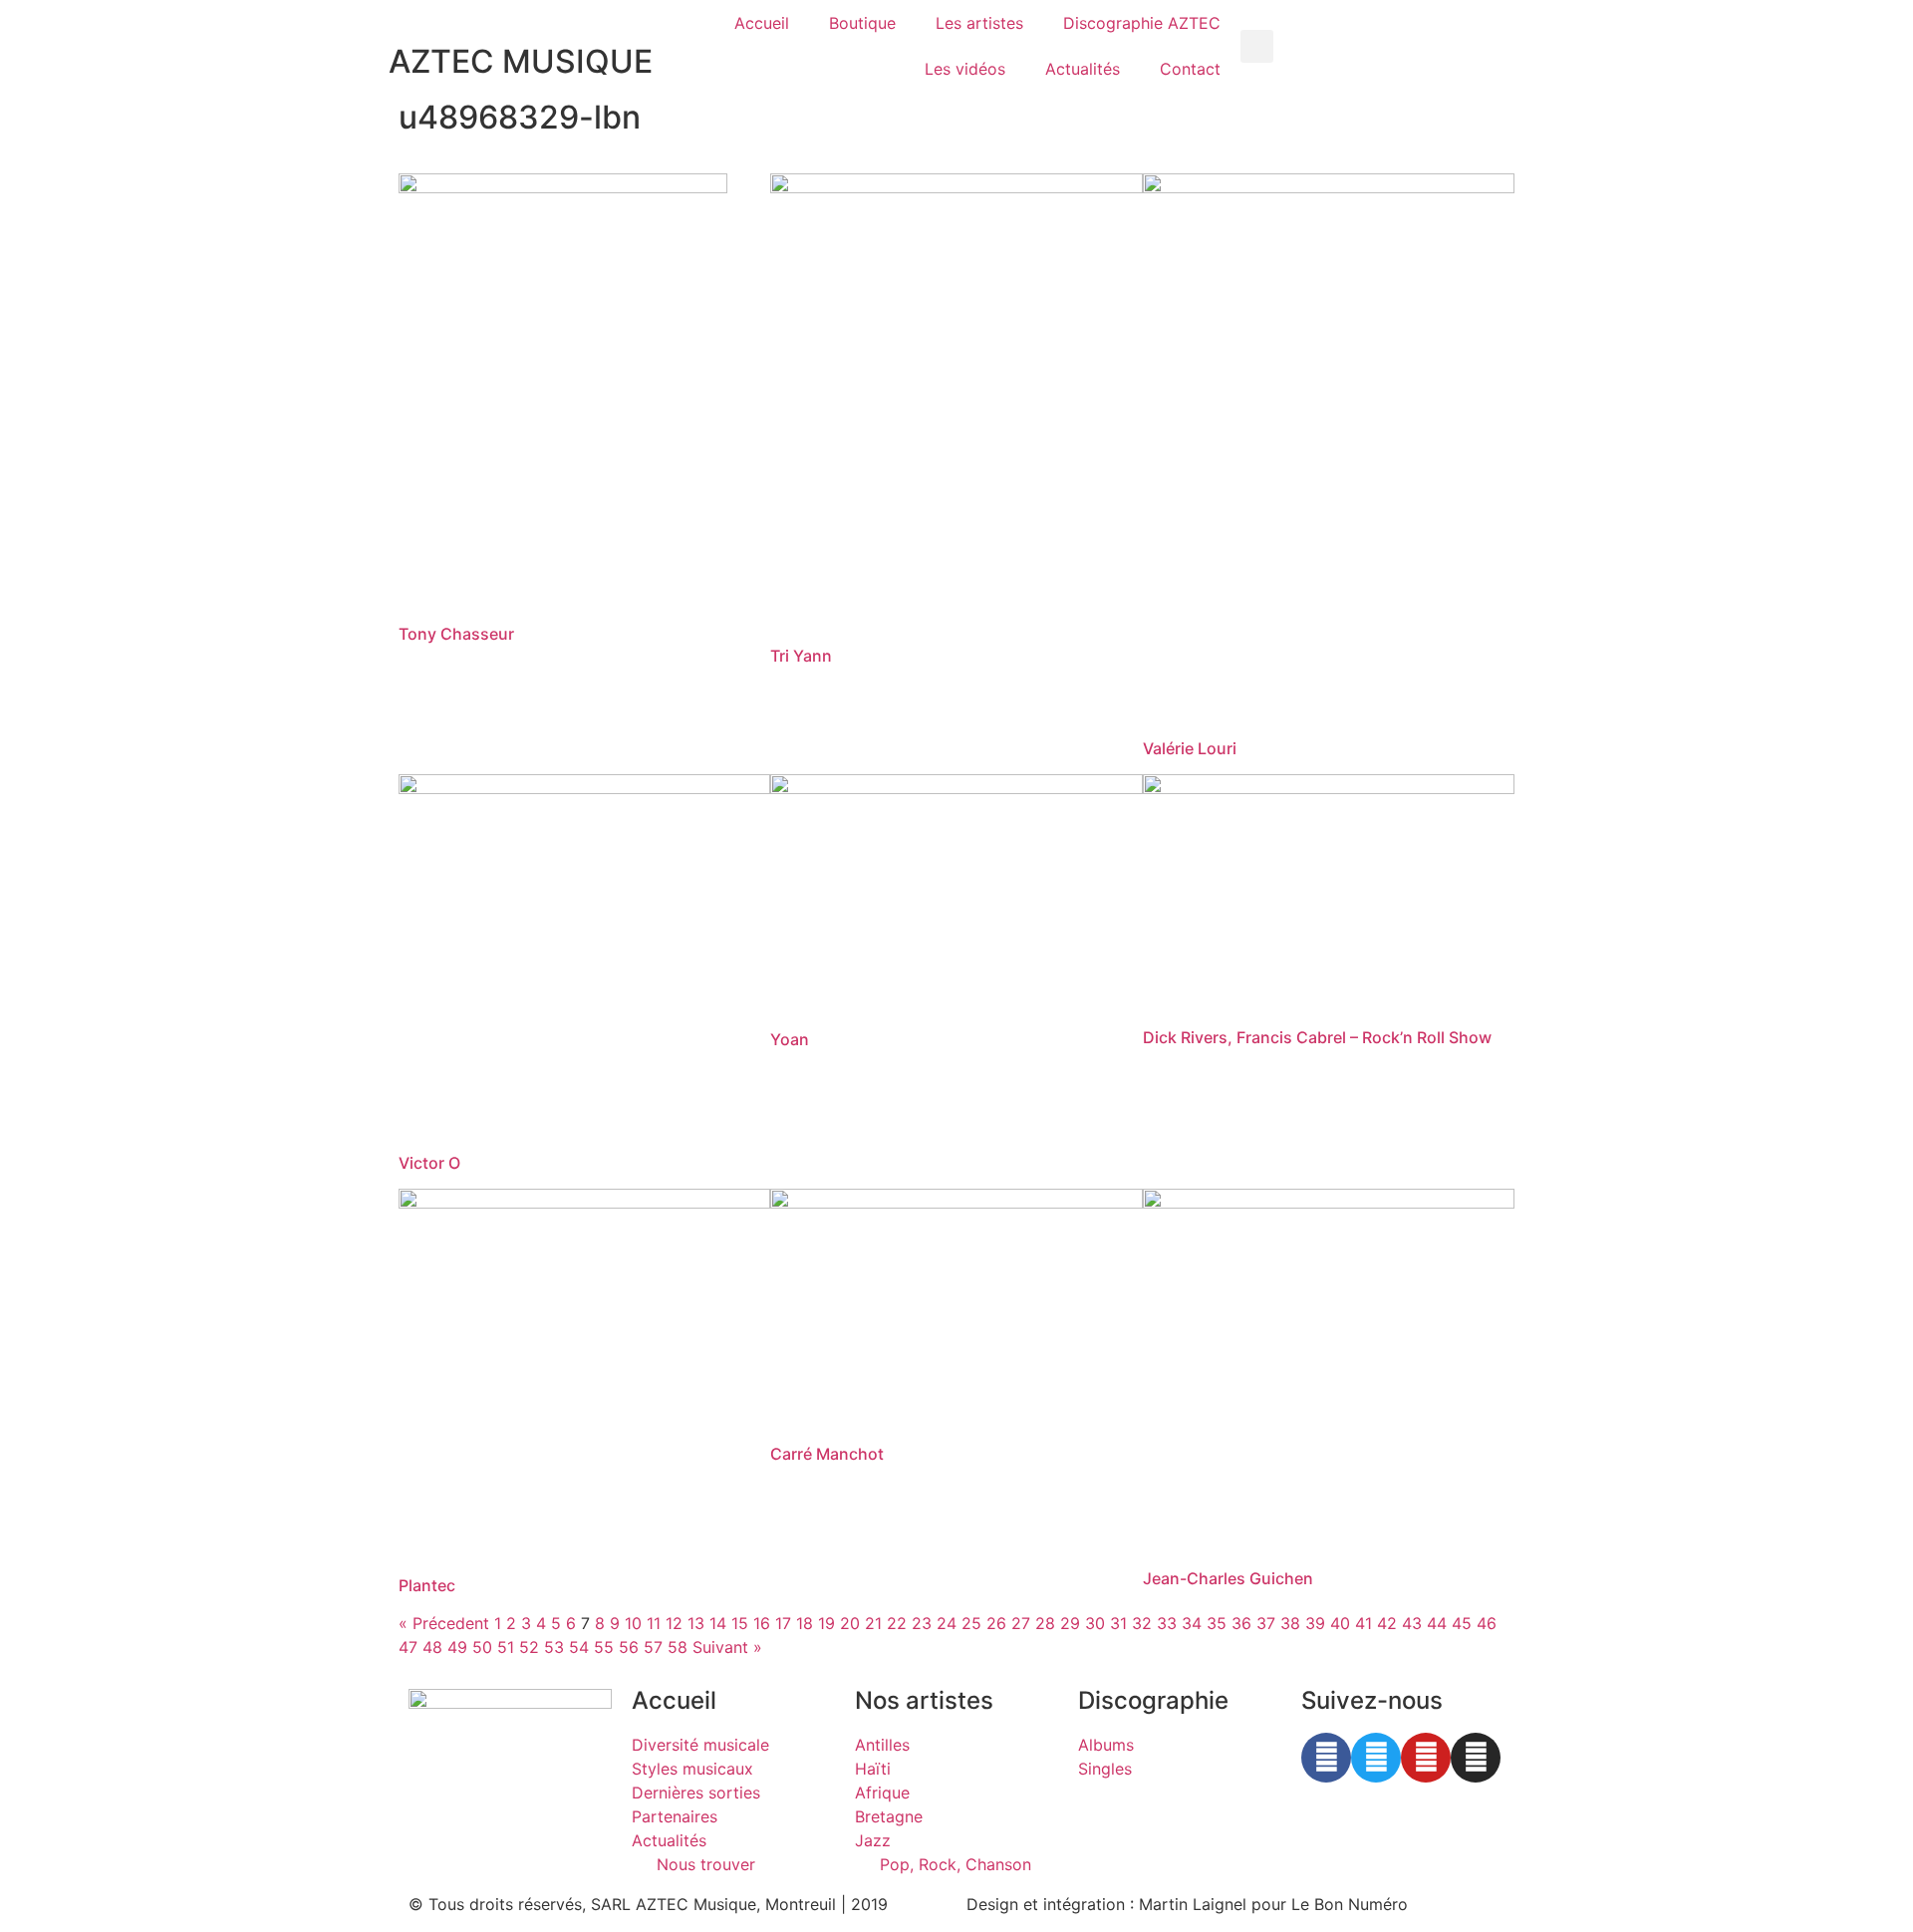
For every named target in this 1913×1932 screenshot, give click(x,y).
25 (971, 1623)
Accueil (762, 23)
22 (897, 1623)
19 (826, 1623)
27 (1021, 1623)
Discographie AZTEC (1142, 23)
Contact (1190, 69)
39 (1315, 1623)
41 (1364, 1623)
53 (554, 1647)
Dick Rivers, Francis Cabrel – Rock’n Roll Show (1317, 1037)
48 (432, 1647)
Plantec (427, 1585)
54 (579, 1647)
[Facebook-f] (1326, 1758)
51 (506, 1647)
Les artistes (979, 23)
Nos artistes (924, 1700)
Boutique (862, 23)
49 (457, 1647)
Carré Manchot (827, 1454)
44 (1437, 1623)
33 (1167, 1623)
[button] (1257, 46)
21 (873, 1623)
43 (1412, 1623)
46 (1487, 1623)
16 (762, 1623)
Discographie (1153, 1700)
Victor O (429, 1163)
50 (482, 1647)
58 (678, 1647)
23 (922, 1623)
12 (674, 1623)
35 (1217, 1623)
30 (1095, 1623)
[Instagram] (1476, 1758)
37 (1266, 1623)
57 (653, 1647)
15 (740, 1623)
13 (696, 1623)
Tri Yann (801, 656)
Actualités (1083, 69)
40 (1340, 1623)
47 (408, 1647)
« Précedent (444, 1623)
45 (1462, 1623)
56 (629, 1647)
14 (718, 1623)
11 (654, 1623)
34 (1192, 1623)
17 (783, 1623)
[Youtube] (1426, 1758)
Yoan (790, 1039)
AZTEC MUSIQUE (521, 61)
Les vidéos (965, 69)
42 (1387, 1623)
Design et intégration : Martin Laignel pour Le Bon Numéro (1187, 1904)
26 (996, 1623)
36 (1241, 1623)
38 (1290, 1623)
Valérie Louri (1190, 748)
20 (850, 1623)
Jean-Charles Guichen (1228, 1578)
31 (1118, 1623)
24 (947, 1623)
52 (529, 1647)
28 (1045, 1623)
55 (604, 1647)
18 (805, 1623)
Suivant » (727, 1647)
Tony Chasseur (456, 634)
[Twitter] (1376, 1758)
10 (633, 1623)
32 (1142, 1623)
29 (1070, 1623)
